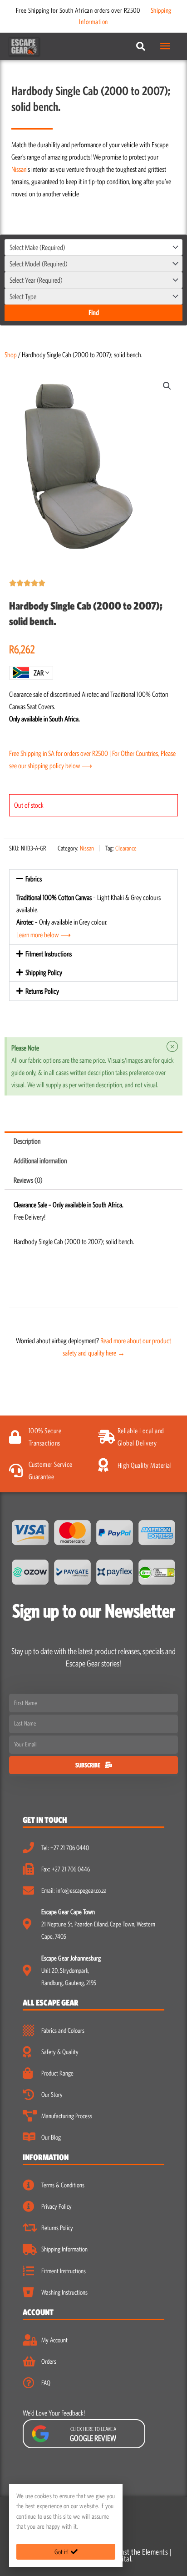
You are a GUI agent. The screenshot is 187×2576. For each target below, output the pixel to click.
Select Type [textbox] (23, 296)
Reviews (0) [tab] (28, 1180)
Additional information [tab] (40, 1160)
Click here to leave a (93, 2434)
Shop (11, 355)
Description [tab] (27, 1141)
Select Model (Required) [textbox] (39, 264)
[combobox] (93, 247)
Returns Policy (42, 991)
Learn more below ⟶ (44, 935)
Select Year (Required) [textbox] (36, 280)
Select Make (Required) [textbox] (37, 247)
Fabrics (34, 879)
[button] (167, 386)
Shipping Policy (44, 972)
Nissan (19, 169)
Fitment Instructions (49, 954)
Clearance (126, 848)
